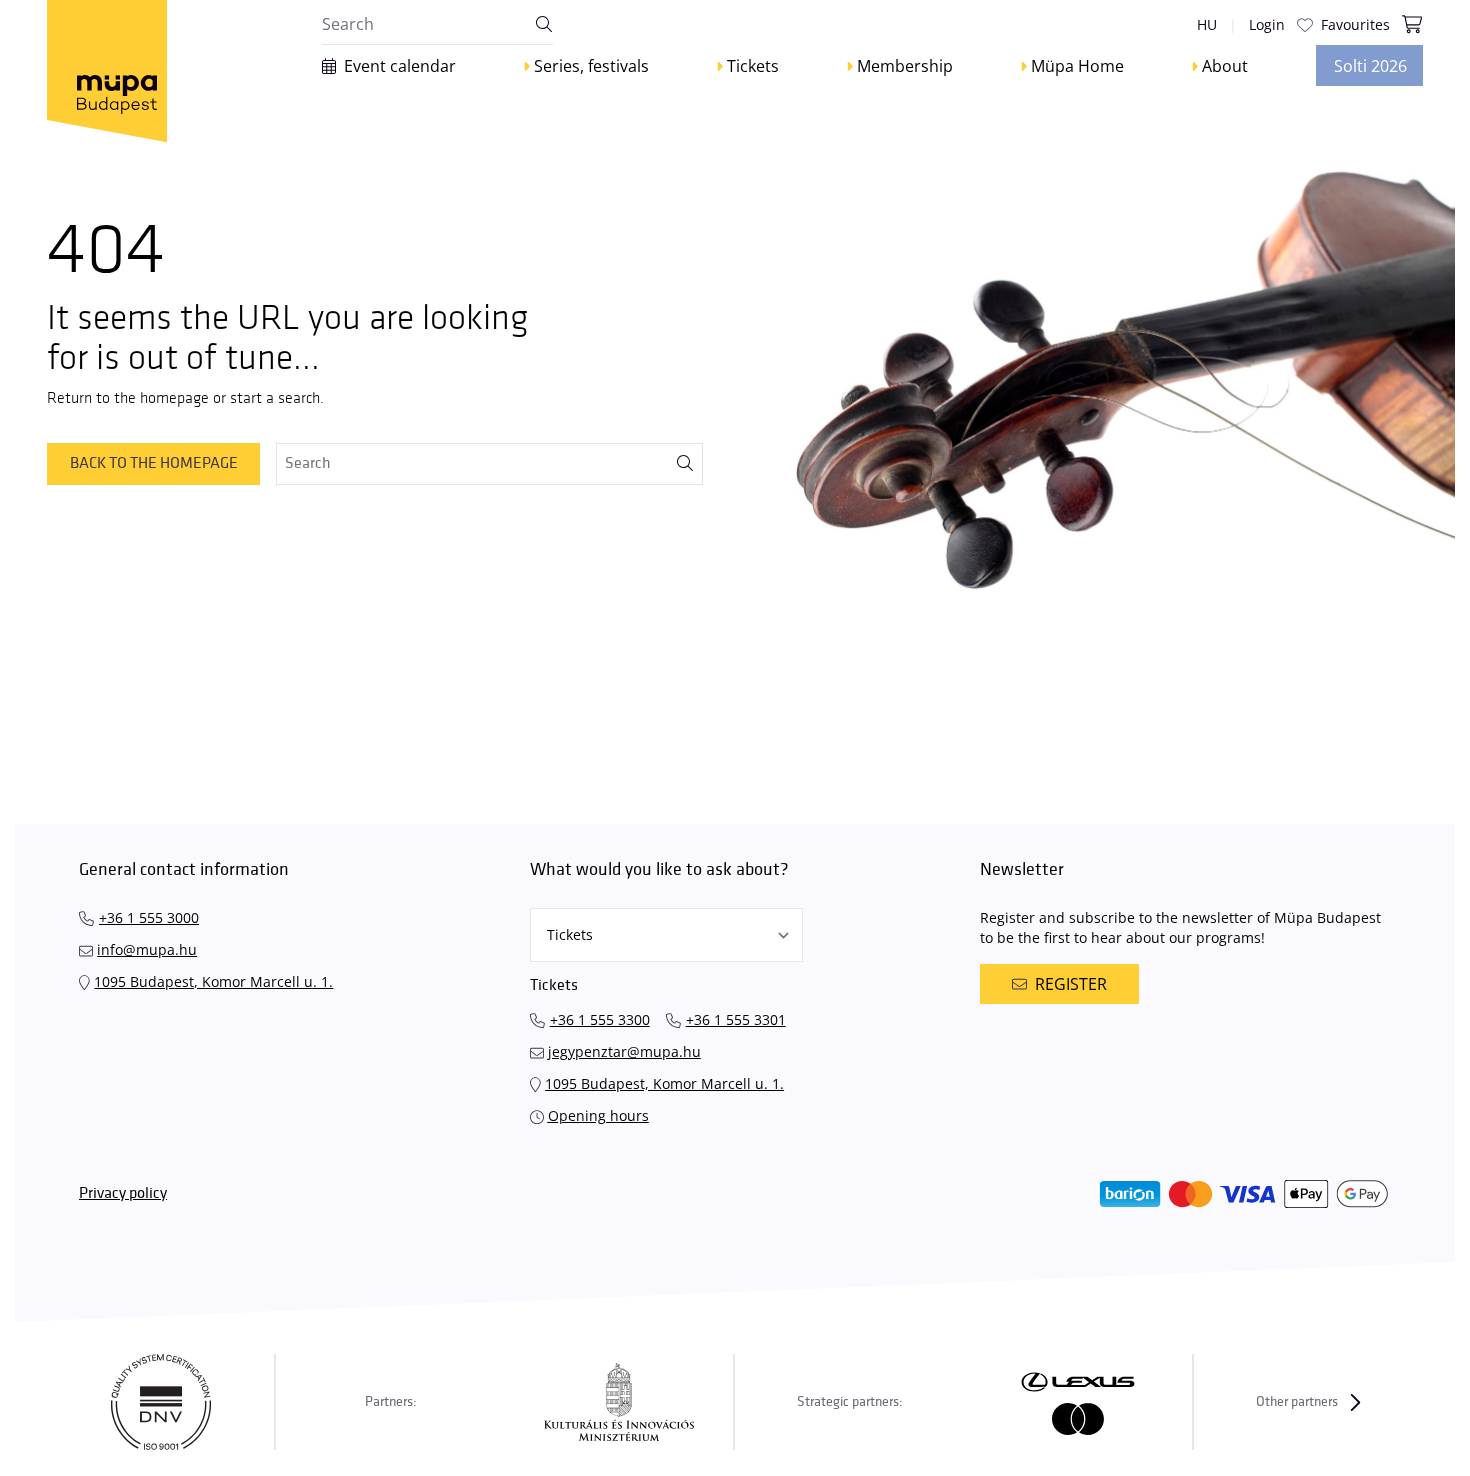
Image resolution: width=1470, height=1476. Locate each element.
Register (1071, 984)
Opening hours (598, 1115)
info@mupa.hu (147, 949)
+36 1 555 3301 (736, 1019)
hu (1207, 24)
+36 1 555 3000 (149, 917)
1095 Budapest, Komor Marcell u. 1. (213, 981)
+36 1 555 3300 (600, 1019)
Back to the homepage (154, 463)
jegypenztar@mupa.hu (624, 1051)
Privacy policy (123, 1193)
